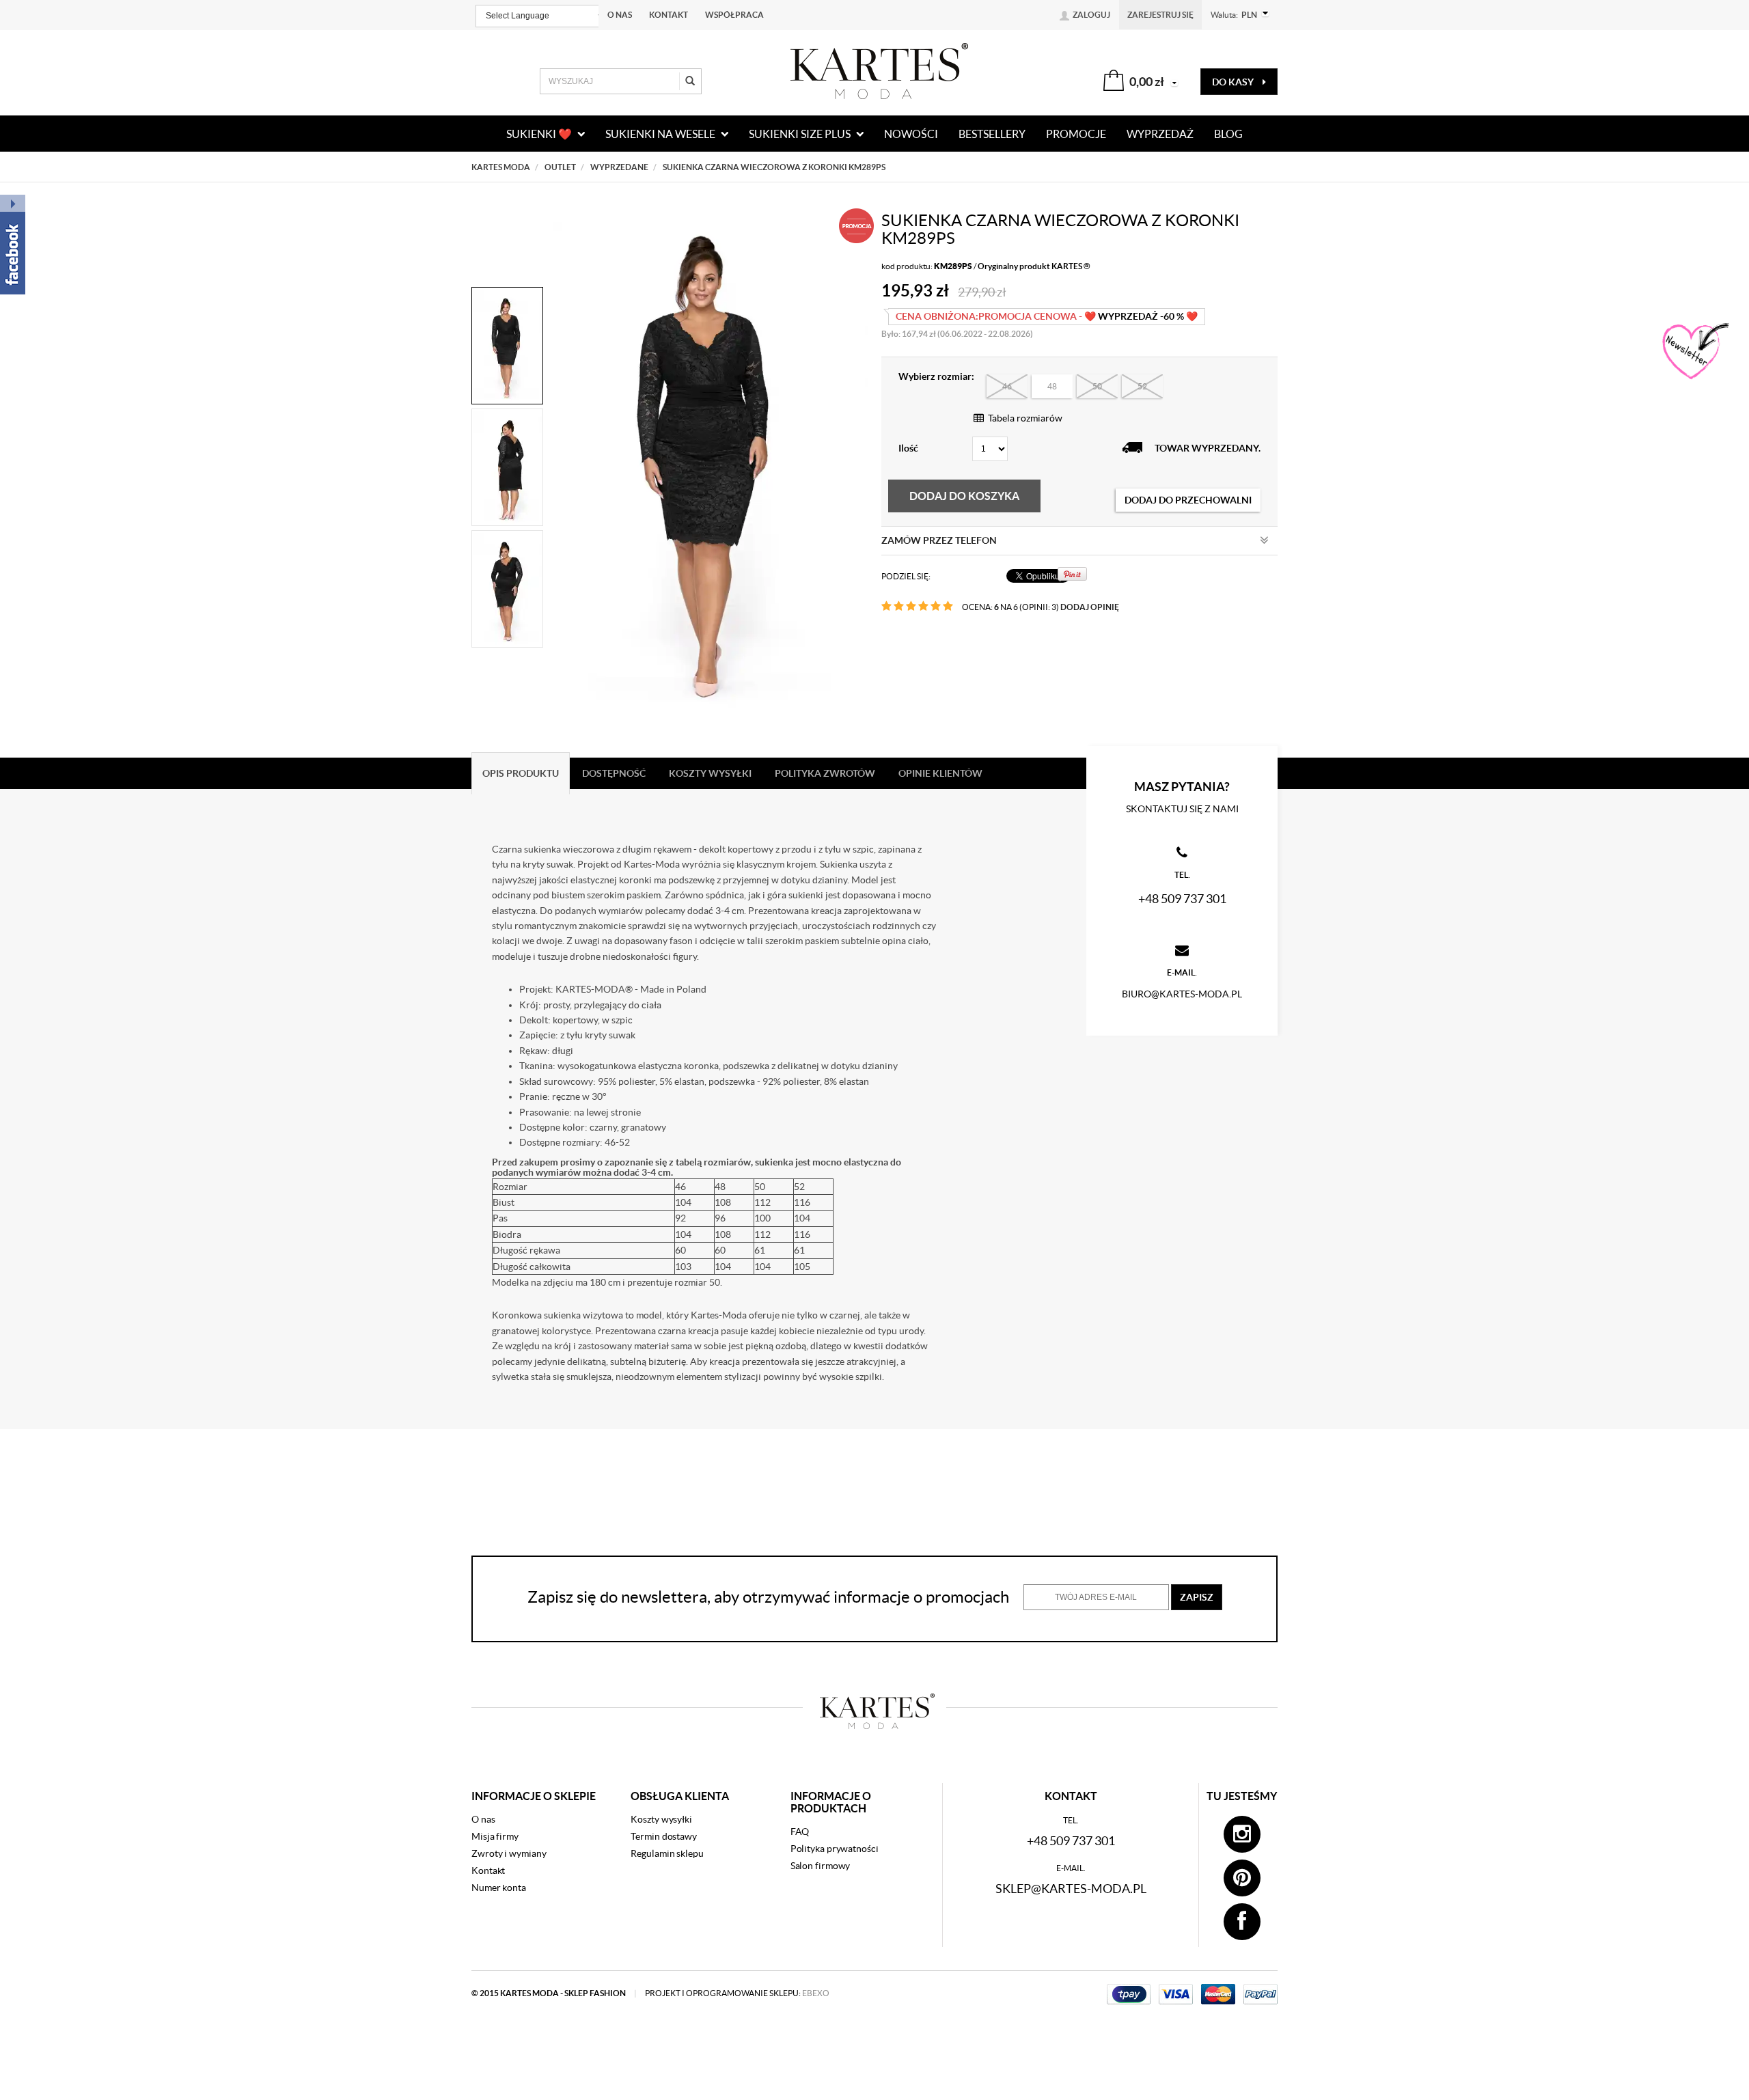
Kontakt (669, 15)
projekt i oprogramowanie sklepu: (737, 1993)
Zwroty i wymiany (509, 1853)
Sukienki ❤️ (540, 134)
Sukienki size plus (801, 134)
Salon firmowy (821, 1866)
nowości (911, 134)
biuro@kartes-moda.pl (1182, 994)
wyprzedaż (1160, 134)
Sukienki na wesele (661, 134)
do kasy (1234, 82)
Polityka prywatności (835, 1849)
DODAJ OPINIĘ (1090, 607)
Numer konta (499, 1888)
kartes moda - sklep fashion (564, 1993)
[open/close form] (1694, 352)
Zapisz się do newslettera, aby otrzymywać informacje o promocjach (768, 1597)
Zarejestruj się (1160, 15)
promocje (1076, 134)
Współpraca (734, 15)
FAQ (800, 1832)
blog (1228, 134)
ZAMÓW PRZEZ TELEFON (939, 540)
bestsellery (992, 134)
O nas (620, 15)
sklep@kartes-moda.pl (1071, 1889)
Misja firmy (495, 1836)
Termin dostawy (664, 1836)
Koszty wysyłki (661, 1819)
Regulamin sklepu (667, 1853)
